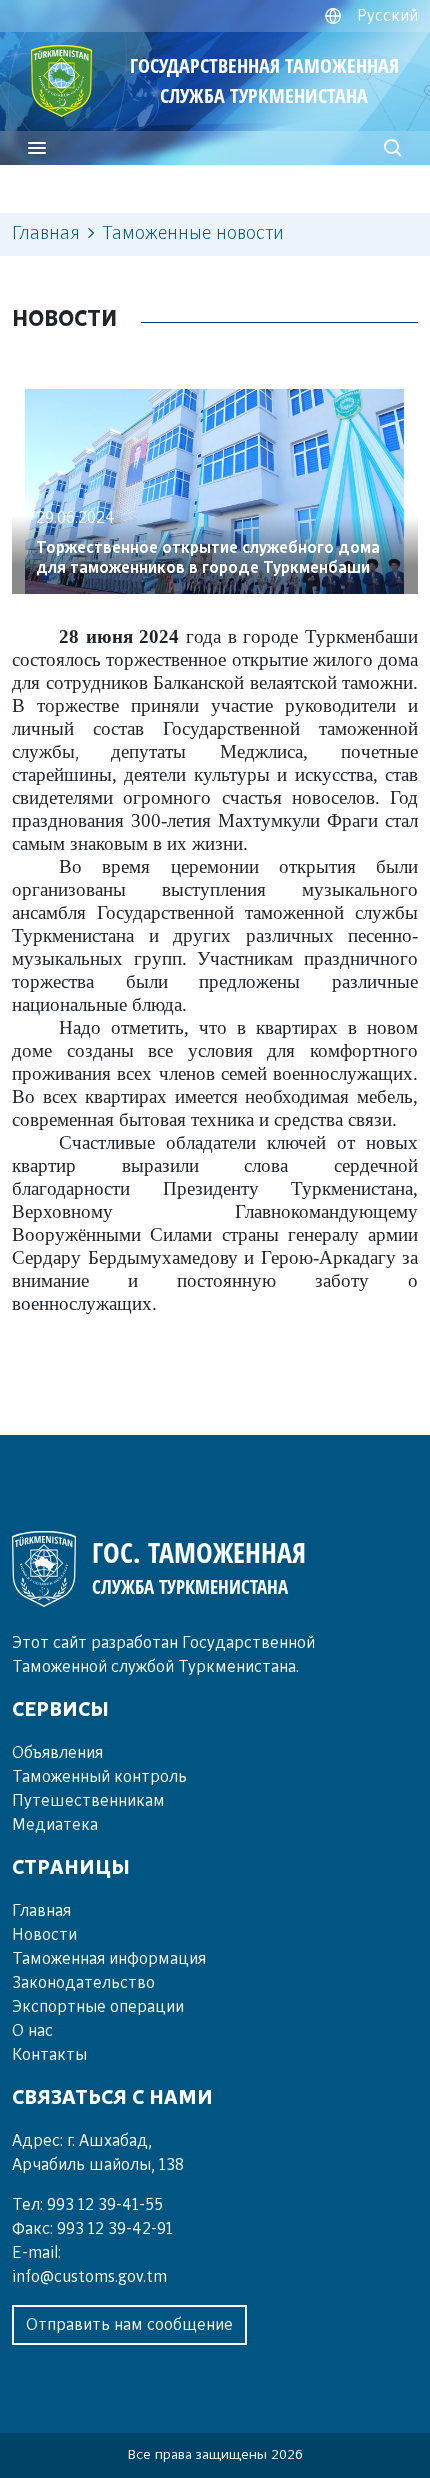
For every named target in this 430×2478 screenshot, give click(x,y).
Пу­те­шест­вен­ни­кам (88, 1801)
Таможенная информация (109, 1959)
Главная (46, 234)
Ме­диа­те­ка (55, 1825)
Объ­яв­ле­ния (57, 1753)
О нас (32, 2031)
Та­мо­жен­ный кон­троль (99, 1777)
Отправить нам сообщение (129, 2325)
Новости (44, 1935)
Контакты (49, 2055)
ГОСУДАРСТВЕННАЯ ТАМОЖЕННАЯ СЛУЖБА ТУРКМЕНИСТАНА (264, 80)
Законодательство (83, 1983)
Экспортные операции (98, 2007)
